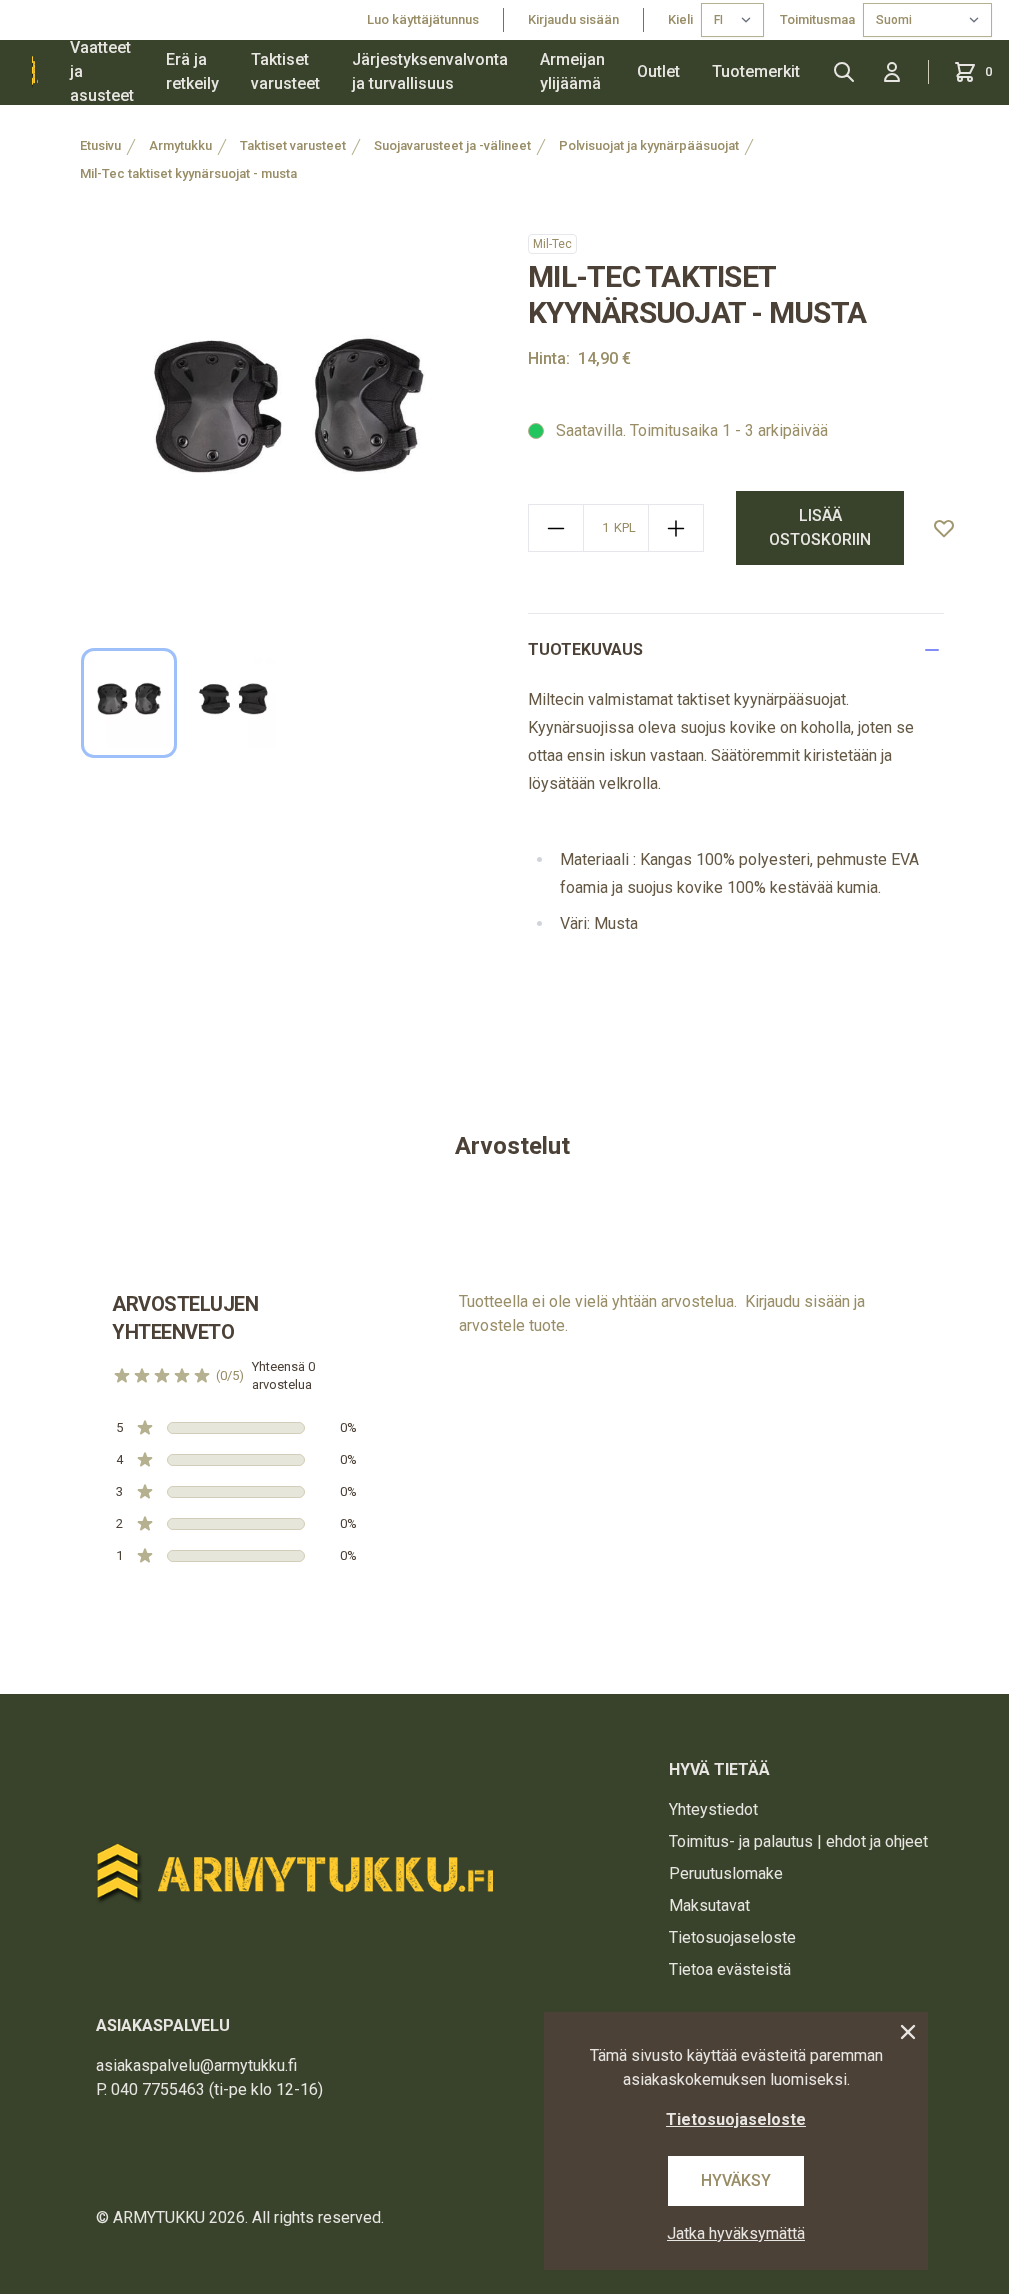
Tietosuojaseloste (732, 1937)
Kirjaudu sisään (573, 19)
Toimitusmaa (817, 19)
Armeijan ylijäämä (572, 71)
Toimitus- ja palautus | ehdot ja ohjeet (798, 1841)
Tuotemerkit (756, 71)
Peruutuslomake (726, 1873)
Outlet (658, 71)
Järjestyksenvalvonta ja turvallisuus (430, 71)
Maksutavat (709, 1905)
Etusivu (100, 145)
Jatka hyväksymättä (736, 2233)
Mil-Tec (552, 244)
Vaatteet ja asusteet (102, 72)
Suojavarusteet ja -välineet (452, 145)
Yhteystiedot (713, 1809)
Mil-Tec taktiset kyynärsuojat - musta (188, 173)
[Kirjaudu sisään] (892, 72)
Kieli (680, 19)
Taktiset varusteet (285, 71)
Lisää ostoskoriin (820, 527)
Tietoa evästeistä (730, 1969)
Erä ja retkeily (192, 71)
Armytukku (180, 145)
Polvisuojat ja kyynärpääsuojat (649, 145)
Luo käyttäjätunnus (423, 19)
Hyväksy (736, 2180)
